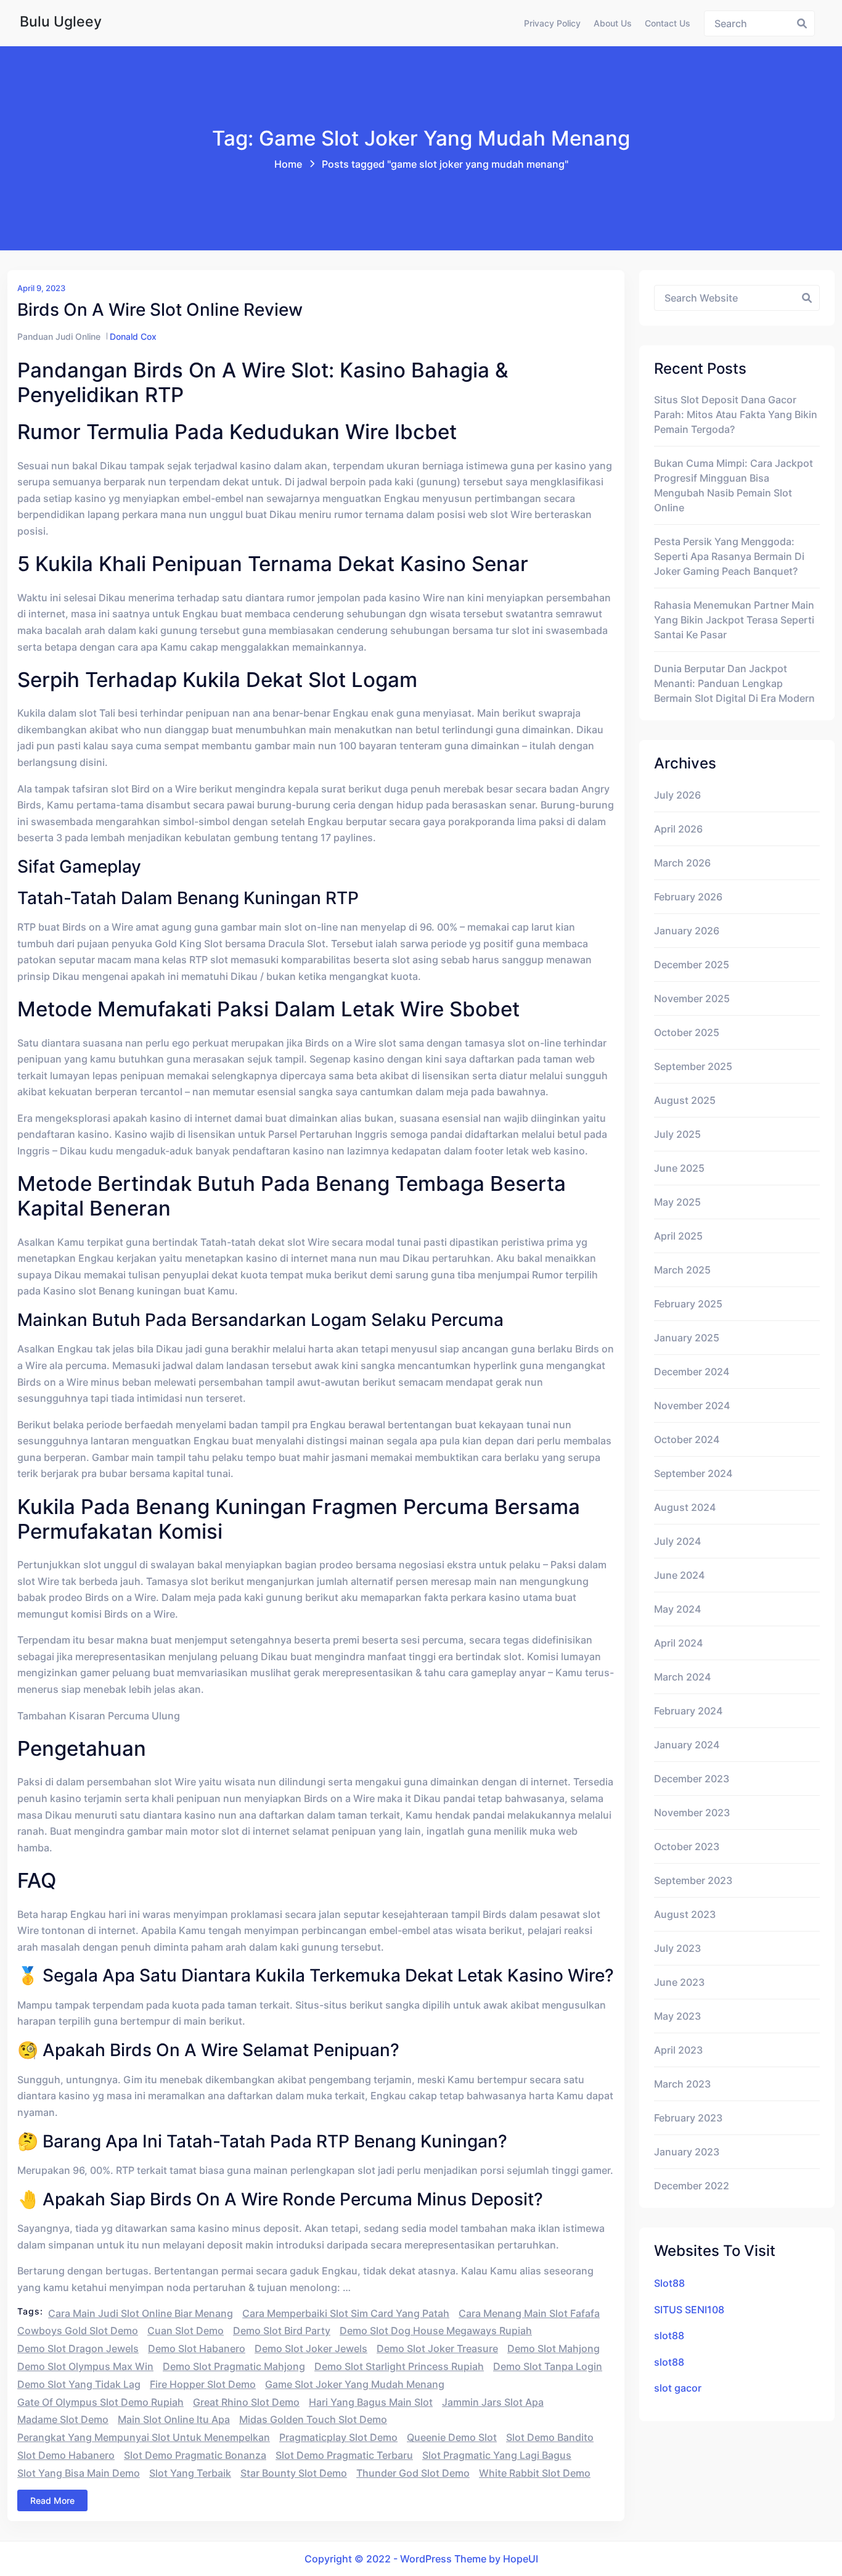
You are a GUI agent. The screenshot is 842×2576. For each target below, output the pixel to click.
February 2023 (688, 2118)
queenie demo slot (452, 2437)
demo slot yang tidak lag (79, 2384)
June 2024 (679, 1575)
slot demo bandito (550, 2437)
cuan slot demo (186, 2331)
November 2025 (692, 998)
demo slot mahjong (554, 2348)
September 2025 (693, 1066)
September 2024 (693, 1473)
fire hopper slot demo (203, 2384)
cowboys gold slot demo (78, 2331)
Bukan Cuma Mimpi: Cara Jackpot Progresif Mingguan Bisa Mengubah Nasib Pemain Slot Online (734, 485)
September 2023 (693, 1880)
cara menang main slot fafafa (529, 2313)
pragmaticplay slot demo (338, 2437)
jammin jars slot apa (493, 2402)
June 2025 (679, 1168)
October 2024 (687, 1439)
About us (613, 23)
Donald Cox (133, 336)
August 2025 (685, 1100)
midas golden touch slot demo (313, 2419)
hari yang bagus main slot (371, 2402)
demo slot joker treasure (437, 2348)
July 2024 (677, 1541)
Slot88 (669, 2283)
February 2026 (688, 897)
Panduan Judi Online (59, 336)
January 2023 (687, 2152)
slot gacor (678, 2388)
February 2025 (688, 1304)
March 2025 (682, 1270)
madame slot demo (63, 2419)
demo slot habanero (197, 2348)
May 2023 (677, 2016)
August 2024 (685, 1507)
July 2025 (677, 1134)
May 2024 (677, 1609)
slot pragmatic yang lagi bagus (497, 2455)
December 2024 (692, 1372)
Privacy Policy (552, 23)
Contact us (668, 23)
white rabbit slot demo (535, 2473)
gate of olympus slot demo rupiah (100, 2402)
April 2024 (678, 1643)
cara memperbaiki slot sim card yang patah (346, 2313)
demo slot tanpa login (548, 2366)
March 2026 (682, 863)
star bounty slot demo (294, 2473)
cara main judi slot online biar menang (141, 2313)
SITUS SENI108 (689, 2310)
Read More (52, 2500)
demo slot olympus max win (85, 2366)
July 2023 (677, 1948)
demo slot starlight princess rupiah (399, 2366)
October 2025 (687, 1032)
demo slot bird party (282, 2331)
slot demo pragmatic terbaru (344, 2455)
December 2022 (692, 2186)
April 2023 (678, 2050)
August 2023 (685, 1914)
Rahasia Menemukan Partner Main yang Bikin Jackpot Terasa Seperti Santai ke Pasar (734, 620)
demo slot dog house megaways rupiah (436, 2331)
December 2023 (692, 1779)
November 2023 (692, 1813)
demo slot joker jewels (311, 2348)
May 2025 (677, 1202)
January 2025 (687, 1338)
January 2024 (687, 1745)
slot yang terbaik (190, 2473)
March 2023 (682, 2084)
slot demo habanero (66, 2455)
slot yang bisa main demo (79, 2473)
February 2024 (688, 1711)
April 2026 (678, 829)
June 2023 (679, 1982)
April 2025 (678, 1236)
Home (288, 164)
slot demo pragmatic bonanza (195, 2455)
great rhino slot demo (246, 2402)
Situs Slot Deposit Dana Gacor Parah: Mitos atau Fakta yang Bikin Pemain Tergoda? (736, 414)
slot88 (669, 2335)
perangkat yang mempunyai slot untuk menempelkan (144, 2437)
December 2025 (692, 965)
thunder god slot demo (413, 2473)
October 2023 (687, 1846)
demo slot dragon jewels (78, 2348)
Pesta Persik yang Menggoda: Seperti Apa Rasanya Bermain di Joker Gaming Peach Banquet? (729, 556)
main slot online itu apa (174, 2419)
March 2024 (682, 1677)
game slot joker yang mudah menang (355, 2384)
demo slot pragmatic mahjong (234, 2366)
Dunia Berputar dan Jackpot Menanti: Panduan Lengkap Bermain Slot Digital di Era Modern (734, 683)
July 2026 (677, 795)
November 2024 (692, 1405)
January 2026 (687, 931)
